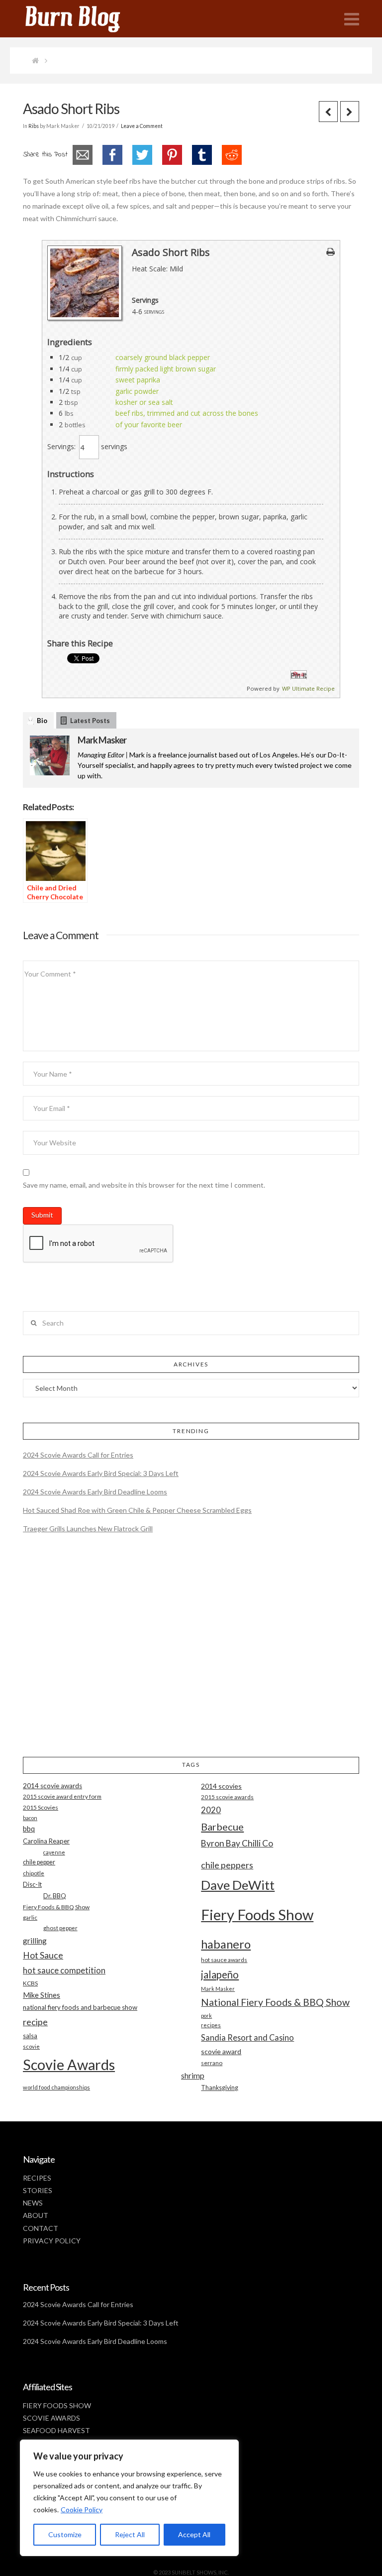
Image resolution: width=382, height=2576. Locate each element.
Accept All (194, 2534)
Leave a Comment (142, 126)
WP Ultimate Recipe (308, 688)
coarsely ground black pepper (163, 357)
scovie (31, 2046)
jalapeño (220, 1974)
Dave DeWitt (238, 1885)
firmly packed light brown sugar (166, 369)
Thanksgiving (220, 2088)
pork (206, 2016)
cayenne (54, 1852)
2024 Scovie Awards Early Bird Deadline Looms (95, 1492)
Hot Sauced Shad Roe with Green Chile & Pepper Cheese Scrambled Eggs (137, 1510)
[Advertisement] (191, 1654)
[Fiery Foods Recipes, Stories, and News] (83, 19)
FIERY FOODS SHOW (57, 2405)
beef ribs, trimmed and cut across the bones (187, 413)
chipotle (34, 1873)
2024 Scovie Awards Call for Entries (78, 1455)
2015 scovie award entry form (62, 1796)
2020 (211, 1810)
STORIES (38, 2190)
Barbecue (222, 1827)
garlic (30, 1917)
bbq (29, 1829)
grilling (35, 1941)
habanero (226, 1944)
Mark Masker (102, 740)
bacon (30, 1818)
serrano (212, 2063)
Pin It (299, 675)
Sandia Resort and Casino (247, 2037)
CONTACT (41, 2228)
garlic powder (137, 391)
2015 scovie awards (227, 1797)
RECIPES (37, 2178)
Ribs (34, 126)
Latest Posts (90, 721)
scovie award (221, 2051)
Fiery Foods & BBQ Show (56, 1907)
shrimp (193, 2075)
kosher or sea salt (144, 402)
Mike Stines (42, 1995)
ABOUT (36, 2215)
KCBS (30, 1983)
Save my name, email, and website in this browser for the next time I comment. (144, 1185)
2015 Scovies (41, 1807)
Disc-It (32, 1884)
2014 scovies (221, 1786)
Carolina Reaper (46, 1841)
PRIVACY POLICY (52, 2241)
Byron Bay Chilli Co (237, 1843)
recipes (211, 2025)
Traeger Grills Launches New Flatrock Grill (88, 1529)
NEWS (33, 2203)
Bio (42, 721)
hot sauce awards (224, 1960)
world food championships (56, 2087)
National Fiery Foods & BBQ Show (275, 2002)
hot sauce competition (64, 1970)
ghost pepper (60, 1928)
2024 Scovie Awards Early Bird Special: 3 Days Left (101, 1473)
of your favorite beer (149, 425)
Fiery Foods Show (257, 1914)
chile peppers (227, 1865)
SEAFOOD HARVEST (56, 2430)
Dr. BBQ (55, 1896)
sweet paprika (138, 380)
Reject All (130, 2534)
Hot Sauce (43, 1955)
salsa (30, 2036)
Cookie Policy (82, 2510)
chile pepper (39, 1862)
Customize (65, 2534)
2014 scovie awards (52, 1786)
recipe (35, 2022)
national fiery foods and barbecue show (80, 2007)
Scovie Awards (69, 2064)
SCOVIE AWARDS (51, 2418)
